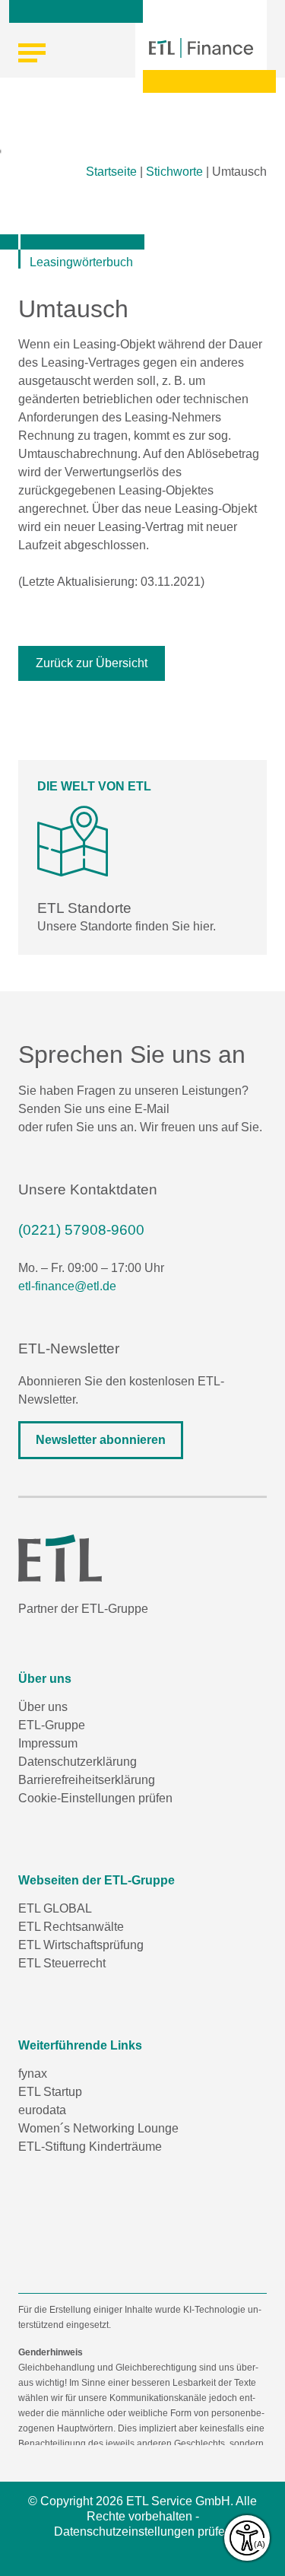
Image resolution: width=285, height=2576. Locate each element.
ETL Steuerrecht (62, 1963)
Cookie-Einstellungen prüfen (95, 1798)
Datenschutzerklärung (78, 1762)
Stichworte (174, 172)
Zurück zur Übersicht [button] (92, 663)
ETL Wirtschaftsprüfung (81, 1945)
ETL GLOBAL (55, 1908)
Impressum (48, 1743)
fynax (33, 2074)
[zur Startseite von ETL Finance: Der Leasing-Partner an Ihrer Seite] (201, 48)
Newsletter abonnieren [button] (101, 1440)
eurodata (42, 2110)
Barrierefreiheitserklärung (87, 1780)
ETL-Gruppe (52, 1725)
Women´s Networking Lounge (98, 2128)
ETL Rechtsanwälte (71, 1927)
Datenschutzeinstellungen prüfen (143, 2531)
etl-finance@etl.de (67, 1286)
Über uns (43, 1707)
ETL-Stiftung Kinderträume (90, 2147)
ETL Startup (50, 2092)
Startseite (111, 172)
